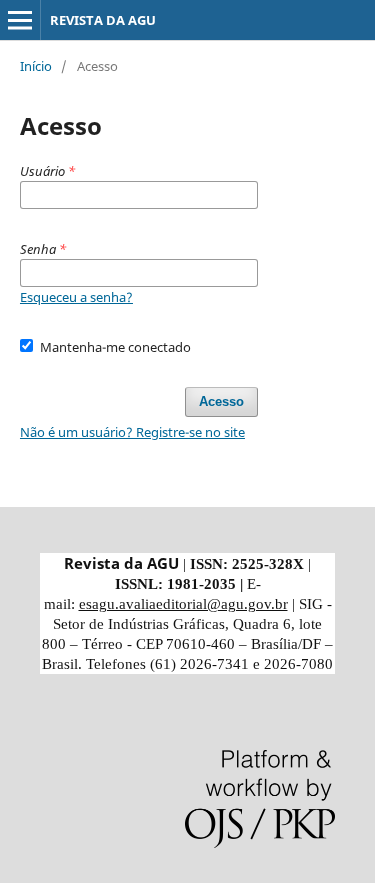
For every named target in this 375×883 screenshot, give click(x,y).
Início (36, 66)
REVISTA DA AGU (103, 20)
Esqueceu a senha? (76, 297)
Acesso (221, 401)
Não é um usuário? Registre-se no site (132, 432)
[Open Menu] (20, 20)
